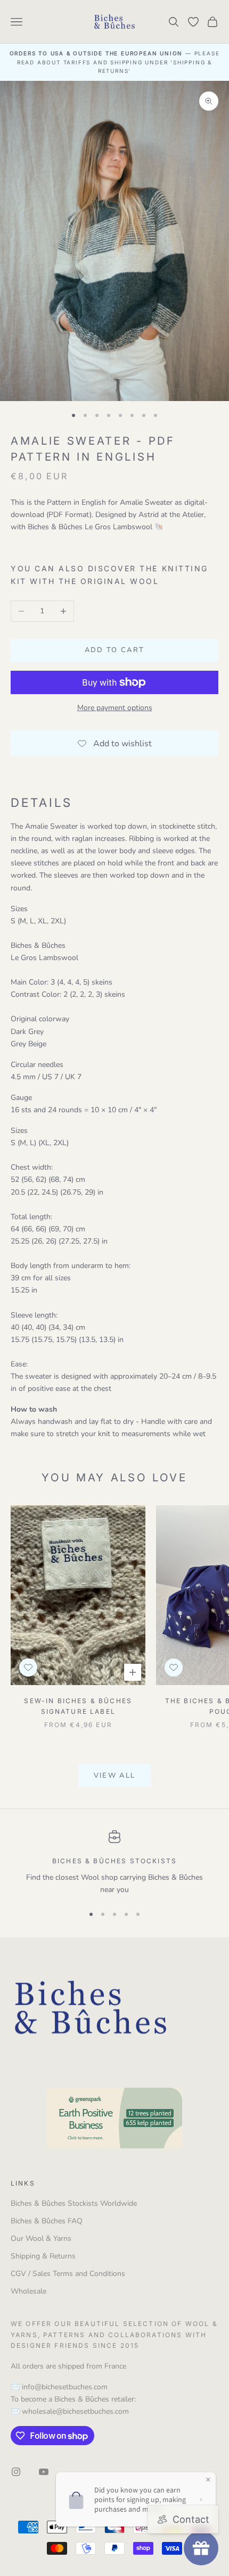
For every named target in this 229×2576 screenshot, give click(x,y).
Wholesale (28, 2291)
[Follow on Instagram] (16, 2472)
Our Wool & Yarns (41, 2239)
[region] (114, 1863)
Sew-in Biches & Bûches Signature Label (78, 1706)
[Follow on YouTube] (44, 2472)
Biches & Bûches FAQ (47, 2221)
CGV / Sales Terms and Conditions (68, 2274)
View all (115, 1775)
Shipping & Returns (43, 2256)
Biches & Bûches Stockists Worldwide (74, 2203)
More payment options (115, 708)
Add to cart (115, 650)
